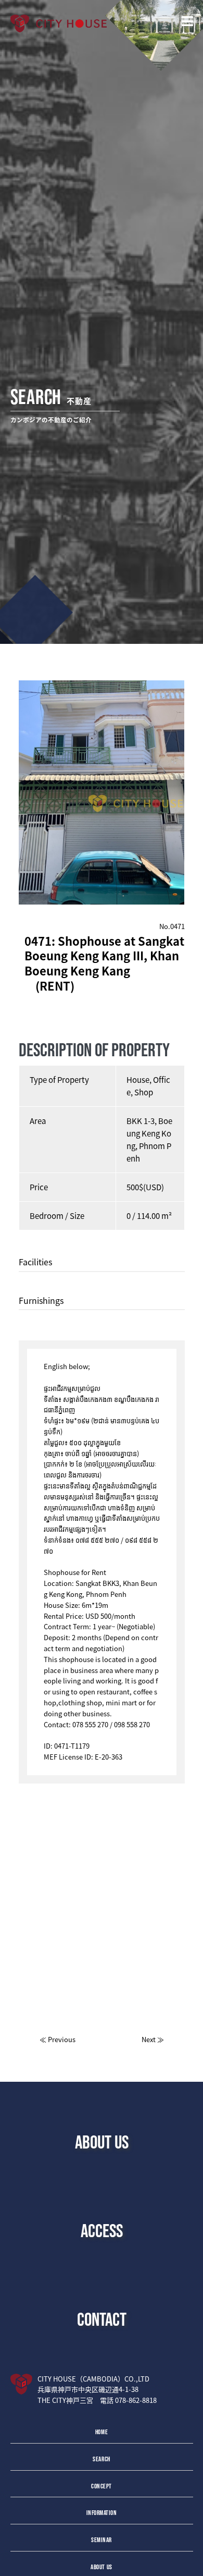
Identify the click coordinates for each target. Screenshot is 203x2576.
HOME (102, 2432)
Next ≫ (153, 2039)
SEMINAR (102, 2540)
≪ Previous (58, 2039)
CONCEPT (102, 2486)
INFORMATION (102, 2513)
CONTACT (102, 2319)
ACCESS (102, 2230)
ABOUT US (102, 2142)
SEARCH (101, 2459)
